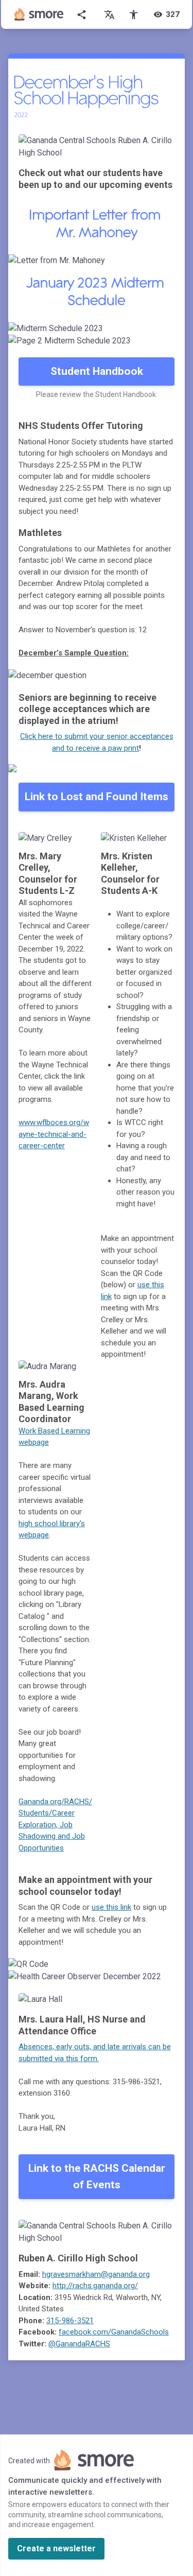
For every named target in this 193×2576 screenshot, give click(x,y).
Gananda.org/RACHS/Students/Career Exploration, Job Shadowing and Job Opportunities (55, 1825)
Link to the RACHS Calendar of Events (97, 2176)
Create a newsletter (56, 2548)
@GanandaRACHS (79, 2344)
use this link (111, 1907)
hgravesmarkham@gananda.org (96, 2274)
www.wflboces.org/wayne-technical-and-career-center (54, 1134)
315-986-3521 (70, 2321)
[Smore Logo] (39, 14)
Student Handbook (97, 371)
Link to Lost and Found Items (97, 797)
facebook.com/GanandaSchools (114, 2332)
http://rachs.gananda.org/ (95, 2286)
